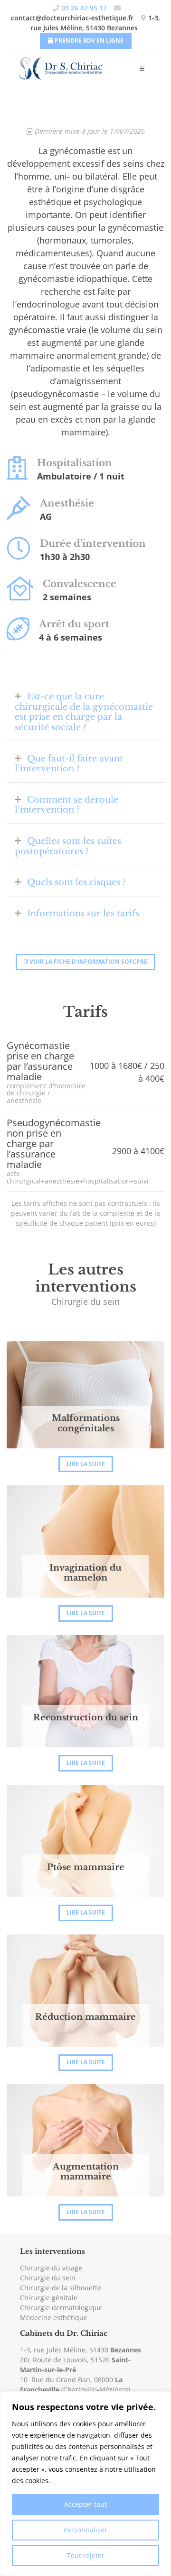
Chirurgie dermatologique (61, 2308)
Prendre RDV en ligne (88, 41)
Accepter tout (85, 2504)
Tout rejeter (86, 2555)
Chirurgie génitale (49, 2298)
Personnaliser (85, 2530)
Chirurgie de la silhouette (61, 2288)
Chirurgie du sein (48, 2278)
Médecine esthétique (54, 2318)
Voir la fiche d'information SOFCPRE (88, 962)
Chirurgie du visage (51, 2268)
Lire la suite (86, 1464)
